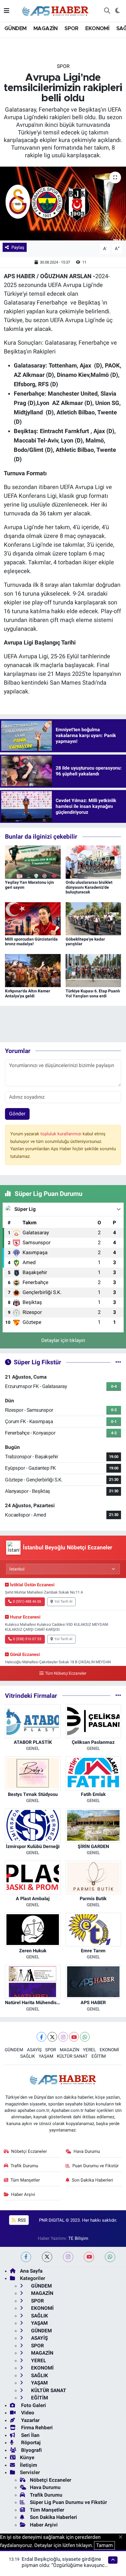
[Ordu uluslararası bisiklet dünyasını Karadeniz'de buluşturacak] (93, 861)
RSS (21, 2220)
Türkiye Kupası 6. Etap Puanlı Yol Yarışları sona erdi (93, 993)
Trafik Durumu (24, 2166)
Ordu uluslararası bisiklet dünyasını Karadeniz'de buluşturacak (89, 887)
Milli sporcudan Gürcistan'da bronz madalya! (31, 942)
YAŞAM (46, 2056)
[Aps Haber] (56, 10)
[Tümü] (118, 1695)
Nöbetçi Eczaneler (29, 2151)
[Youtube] (74, 2037)
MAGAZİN (46, 29)
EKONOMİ (97, 29)
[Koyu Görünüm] (117, 11)
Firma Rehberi (36, 2428)
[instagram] (68, 2257)
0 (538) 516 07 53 (27, 1639)
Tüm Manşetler (25, 2180)
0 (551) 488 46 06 (27, 1601)
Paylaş (18, 247)
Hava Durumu (87, 2151)
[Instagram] (63, 2037)
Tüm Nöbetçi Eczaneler (66, 1673)
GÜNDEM (15, 29)
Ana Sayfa (31, 2271)
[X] (52, 2037)
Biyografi (31, 2450)
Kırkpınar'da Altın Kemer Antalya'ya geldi (28, 993)
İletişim (29, 2465)
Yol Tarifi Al (63, 1601)
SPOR (71, 29)
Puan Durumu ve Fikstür (96, 2166)
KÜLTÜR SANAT (72, 2056)
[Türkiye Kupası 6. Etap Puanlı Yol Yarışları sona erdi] (93, 970)
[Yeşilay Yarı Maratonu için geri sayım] (33, 861)
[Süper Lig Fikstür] (118, 1362)
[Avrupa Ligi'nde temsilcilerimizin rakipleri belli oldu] (63, 204)
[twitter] (47, 2257)
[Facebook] (41, 2037)
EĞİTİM (99, 2056)
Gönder (17, 1114)
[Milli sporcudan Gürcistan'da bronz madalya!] (33, 918)
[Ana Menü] (7, 11)
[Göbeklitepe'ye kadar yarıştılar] (93, 918)
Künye (27, 2457)
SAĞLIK (28, 2056)
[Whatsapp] (85, 2037)
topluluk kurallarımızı (62, 1134)
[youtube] (89, 2257)
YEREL (89, 2050)
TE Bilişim (78, 2238)
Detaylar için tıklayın (63, 1340)
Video (27, 2413)
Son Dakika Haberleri (92, 2180)
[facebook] (26, 2257)
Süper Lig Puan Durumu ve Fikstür (68, 2502)
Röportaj (30, 2442)
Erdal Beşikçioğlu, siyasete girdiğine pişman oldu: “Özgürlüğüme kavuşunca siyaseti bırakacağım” (64, 2565)
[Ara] (107, 11)
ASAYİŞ (34, 2050)
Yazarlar (30, 2420)
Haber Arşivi (23, 2194)
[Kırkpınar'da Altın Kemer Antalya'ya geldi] (33, 970)
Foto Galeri (33, 2405)
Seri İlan (30, 2435)
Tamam (104, 2545)
